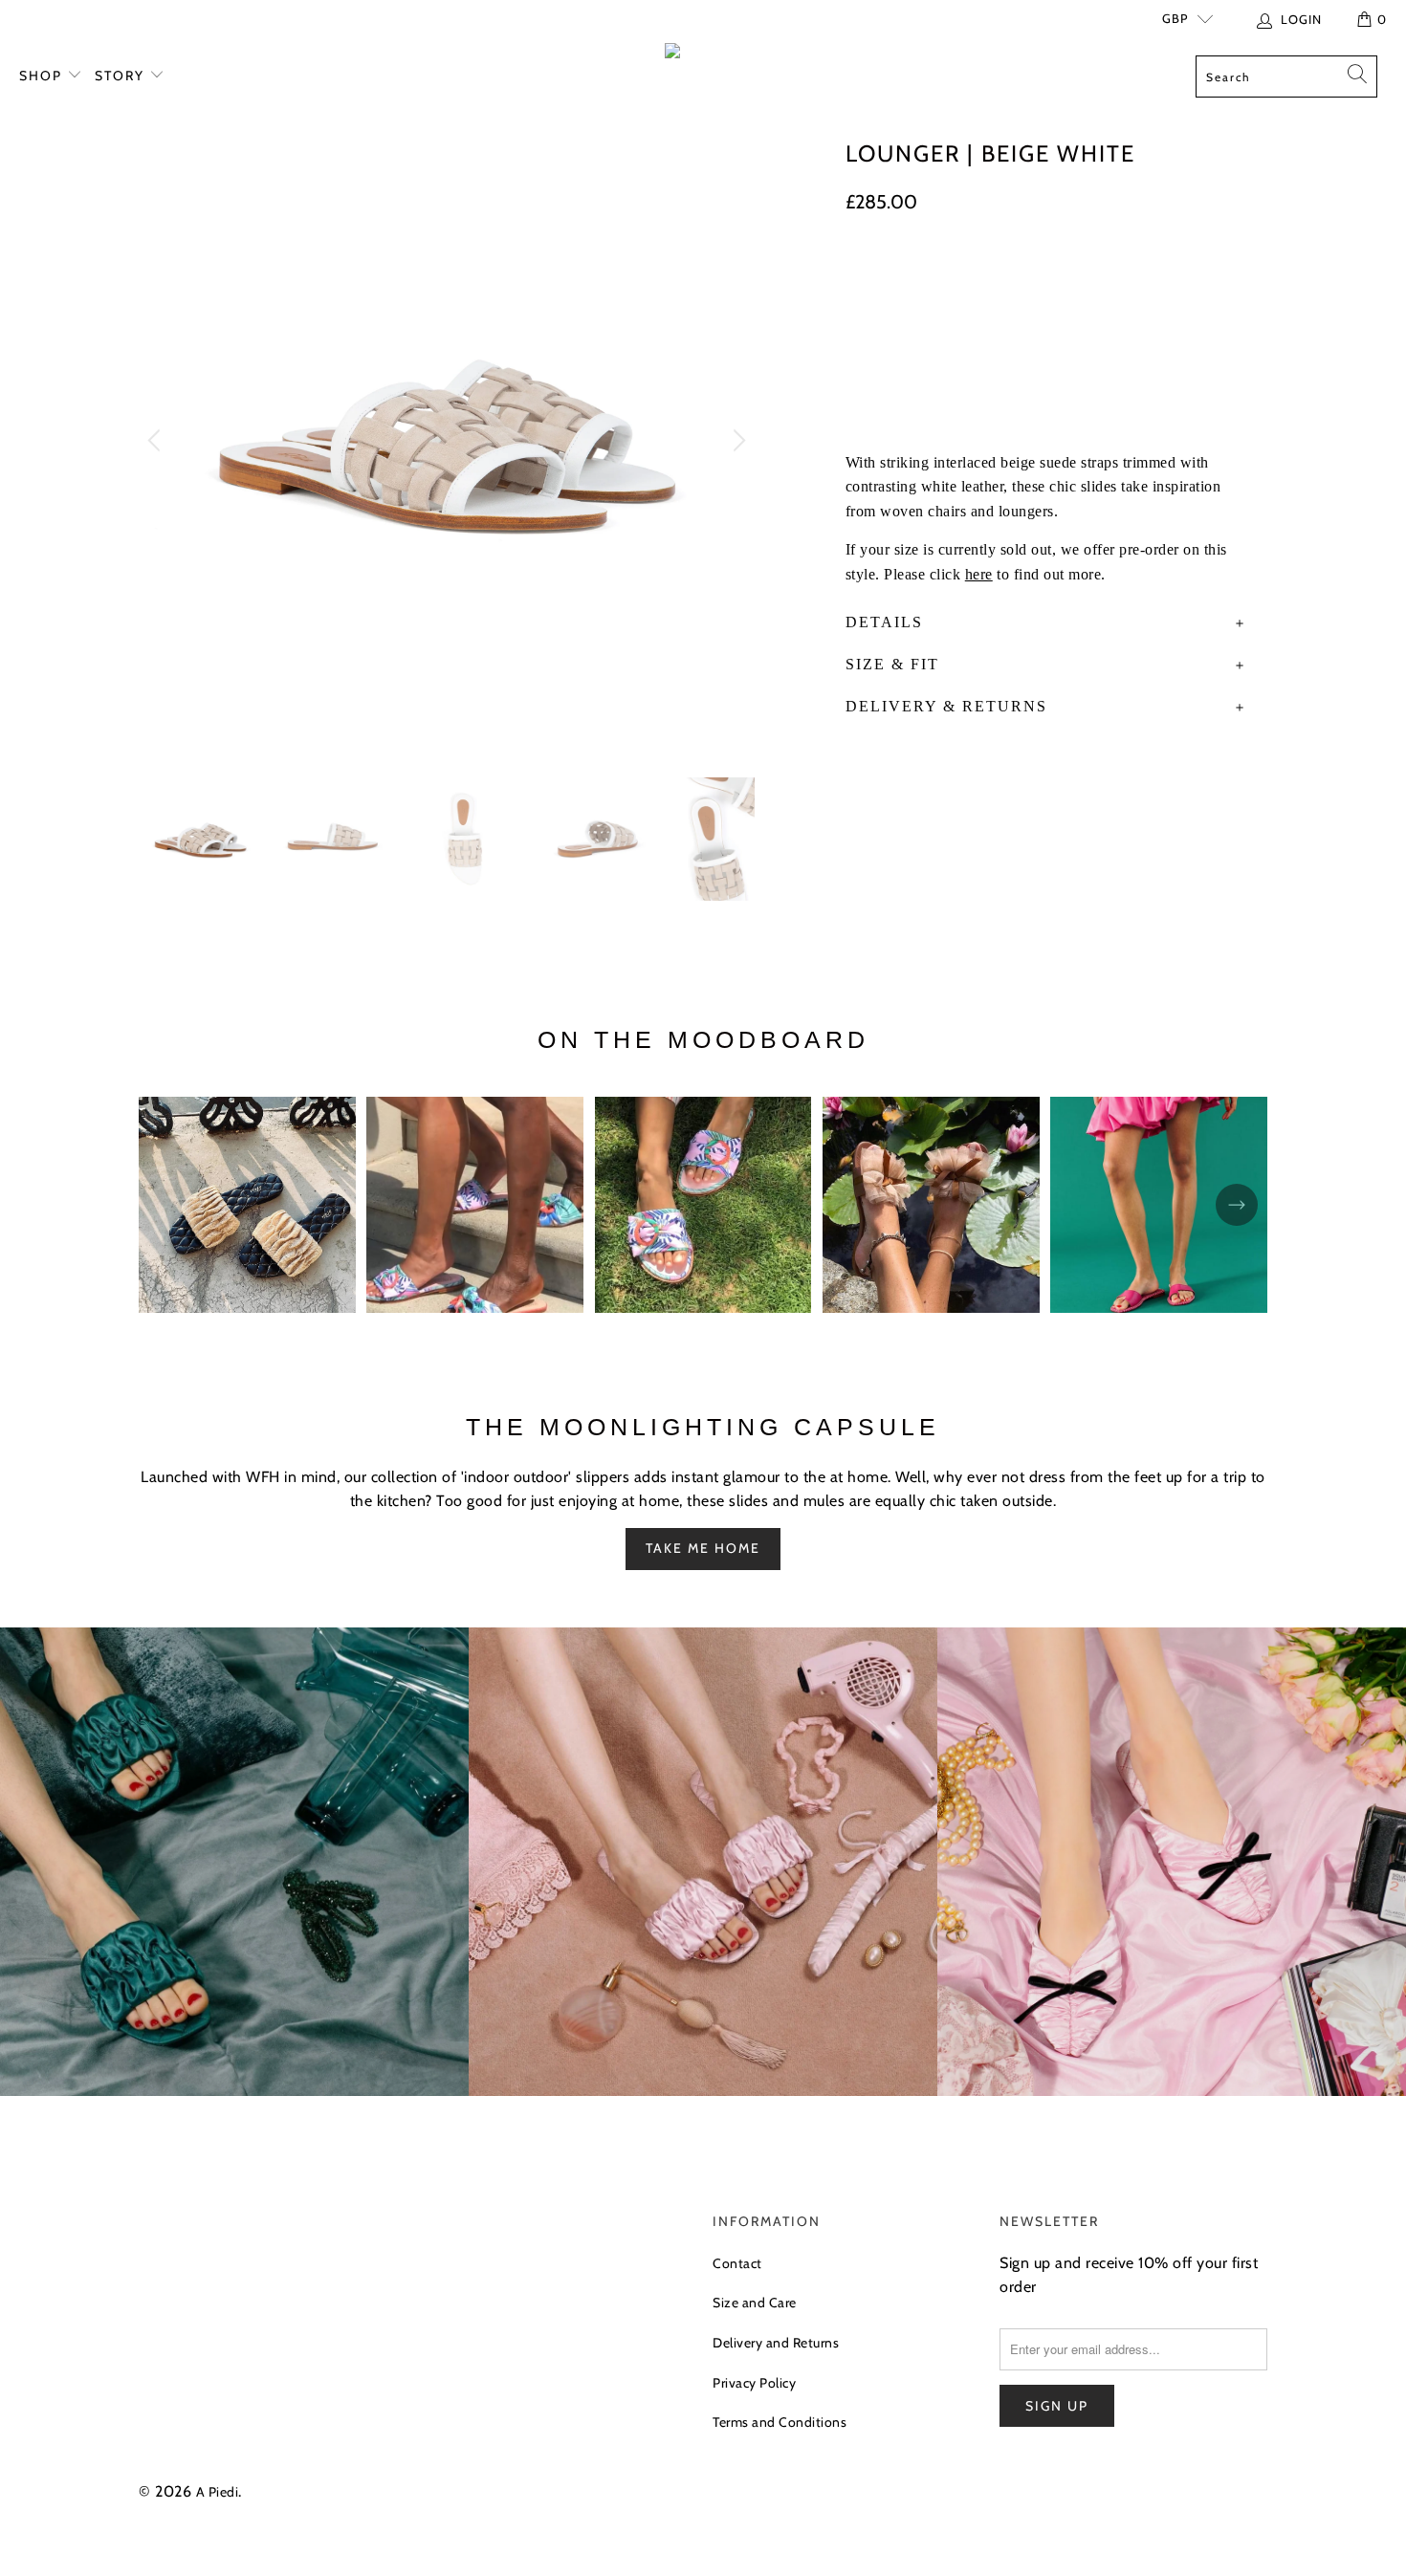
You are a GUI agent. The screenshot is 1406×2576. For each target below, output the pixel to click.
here (979, 574)
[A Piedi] (703, 55)
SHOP (43, 76)
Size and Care (755, 2303)
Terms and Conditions (780, 2422)
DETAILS (884, 622)
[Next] (736, 441)
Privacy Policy (754, 2383)
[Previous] (157, 441)
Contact (737, 2263)
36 (867, 277)
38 (965, 277)
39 (1015, 277)
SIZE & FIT (892, 664)
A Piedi (218, 2492)
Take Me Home (703, 1548)
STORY (122, 76)
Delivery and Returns (776, 2343)
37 (916, 277)
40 (1065, 277)
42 (1163, 277)
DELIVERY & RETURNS (946, 706)
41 (1115, 277)
